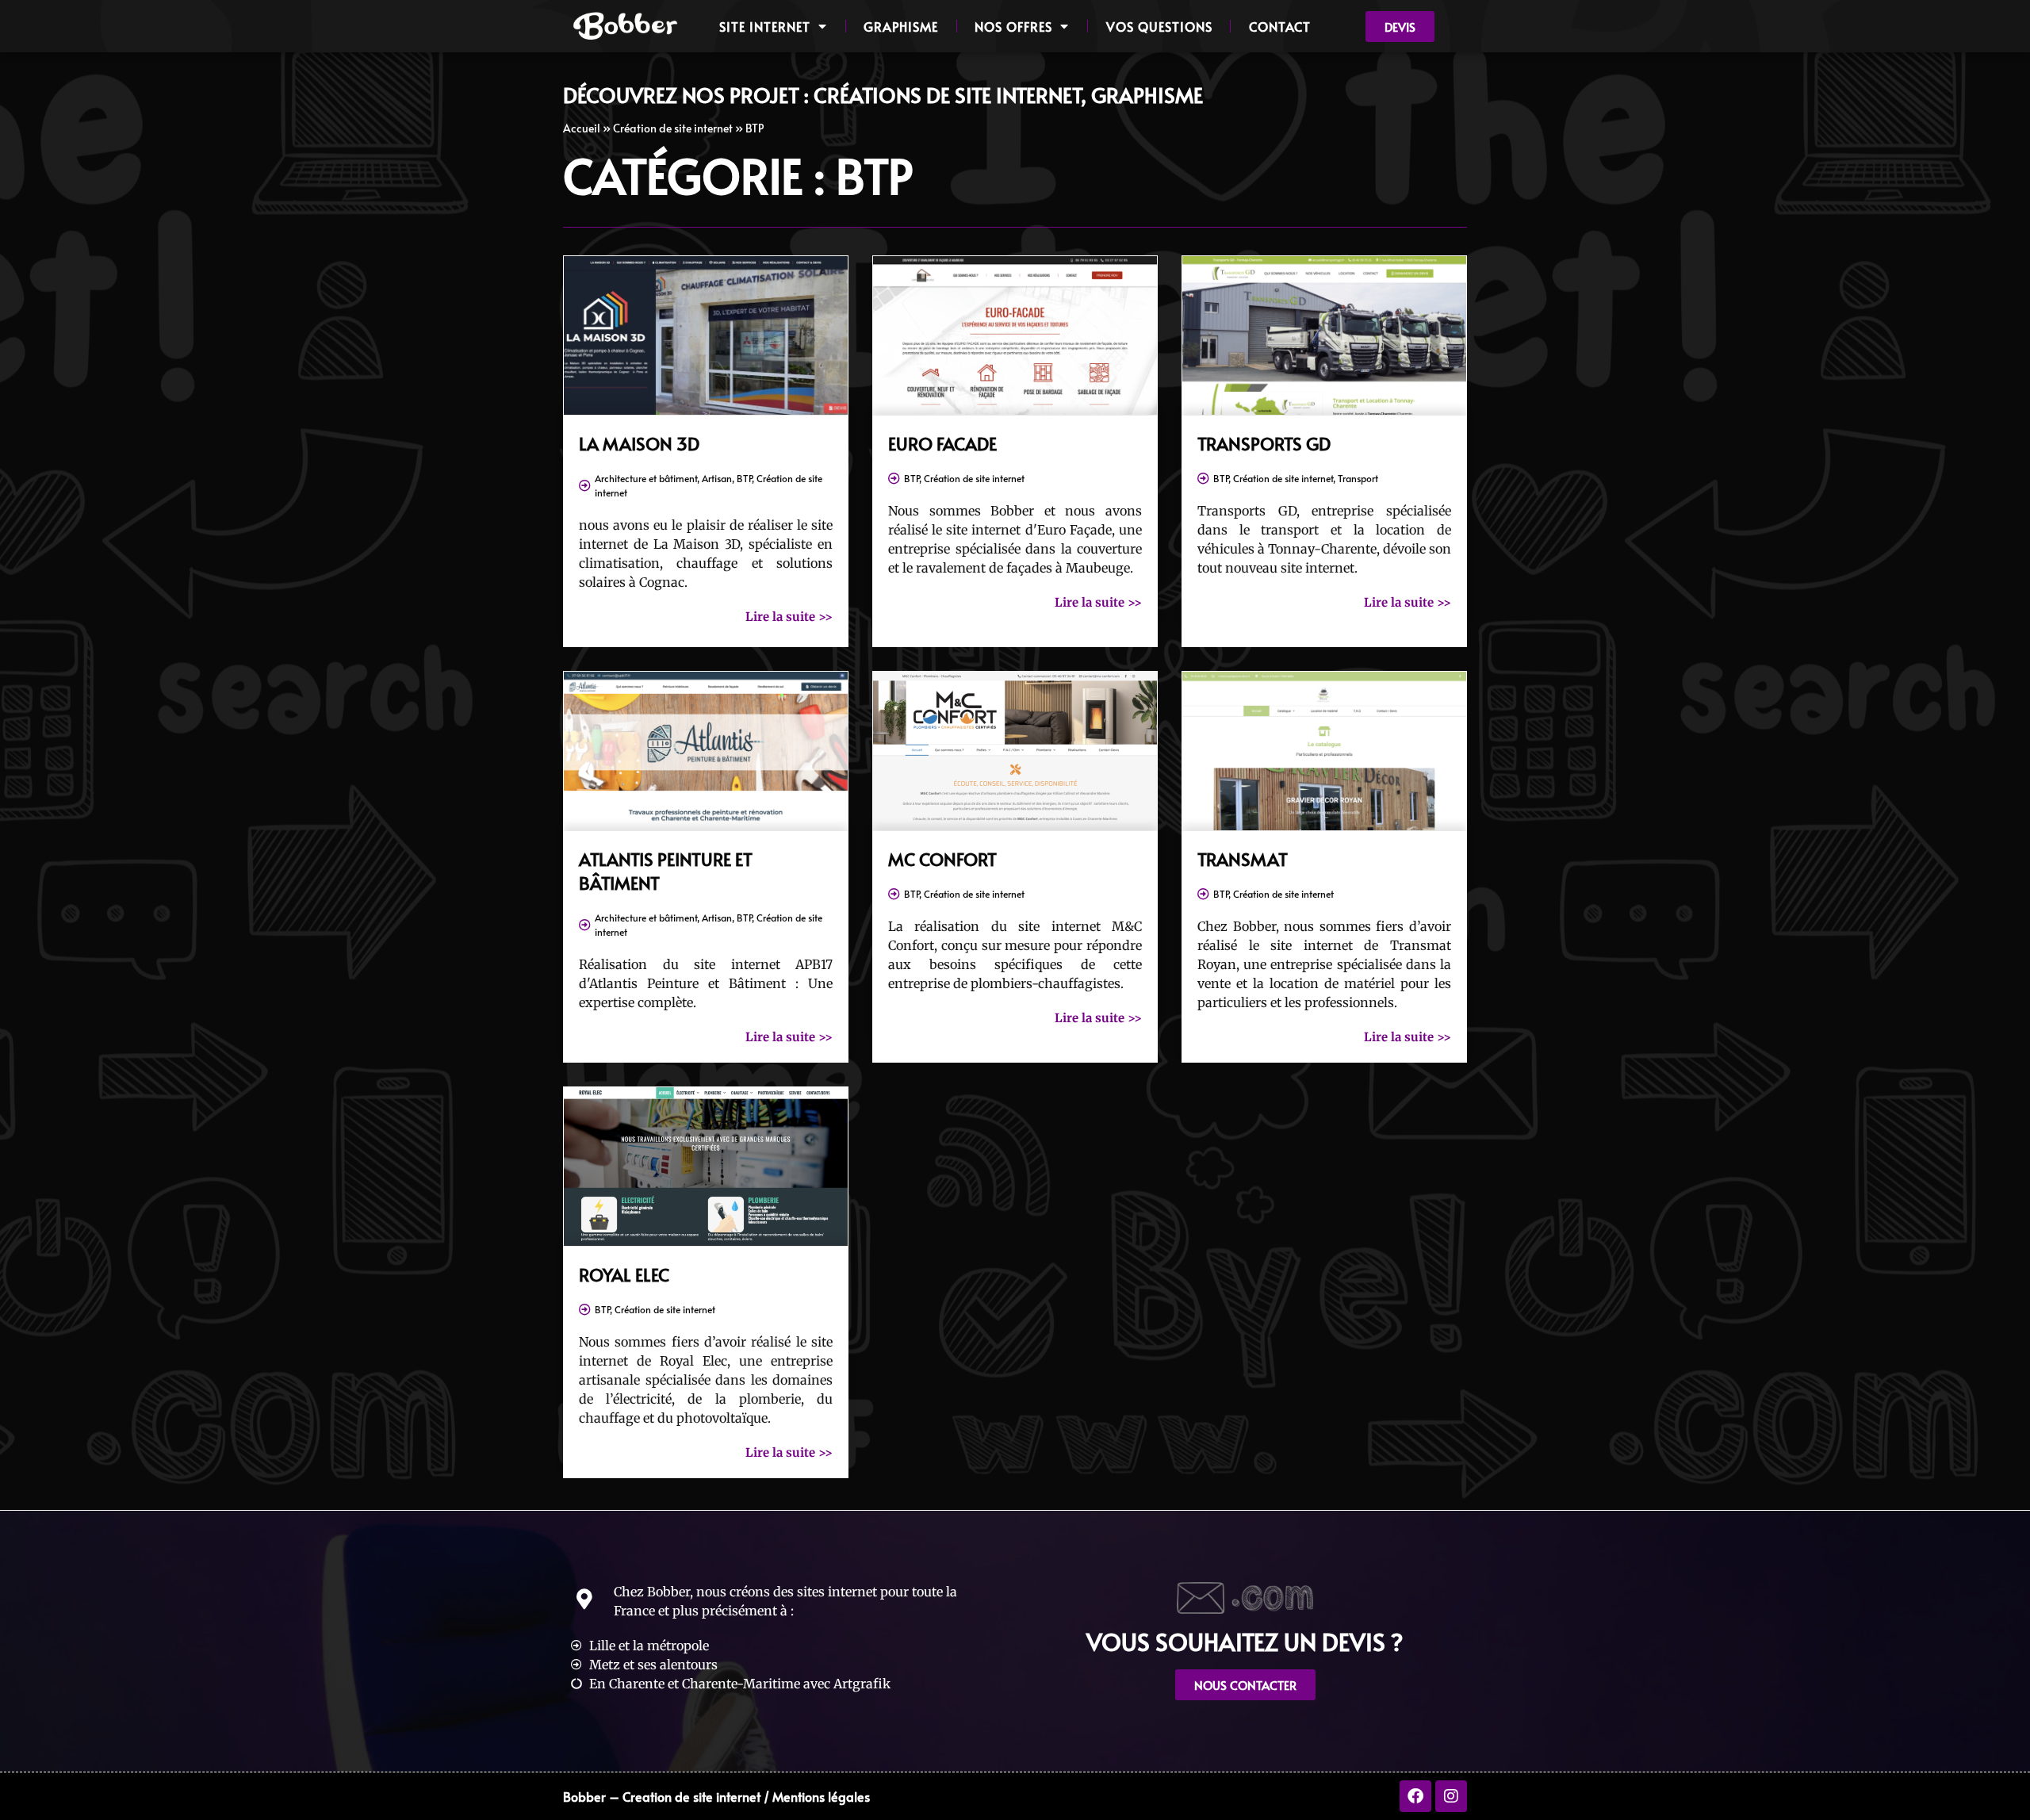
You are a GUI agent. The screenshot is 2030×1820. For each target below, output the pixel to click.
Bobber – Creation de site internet (662, 1796)
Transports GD (1264, 443)
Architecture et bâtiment (646, 478)
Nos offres (1013, 26)
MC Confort (942, 859)
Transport (1358, 478)
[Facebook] (1415, 1796)
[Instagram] (1451, 1796)
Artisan (717, 478)
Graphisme (901, 26)
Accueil (582, 128)
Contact (1280, 26)
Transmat (1243, 859)
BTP (744, 478)
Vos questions (1159, 26)
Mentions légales (821, 1796)
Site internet (765, 26)
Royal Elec (624, 1274)
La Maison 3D (639, 443)
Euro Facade (942, 443)
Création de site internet (673, 128)
